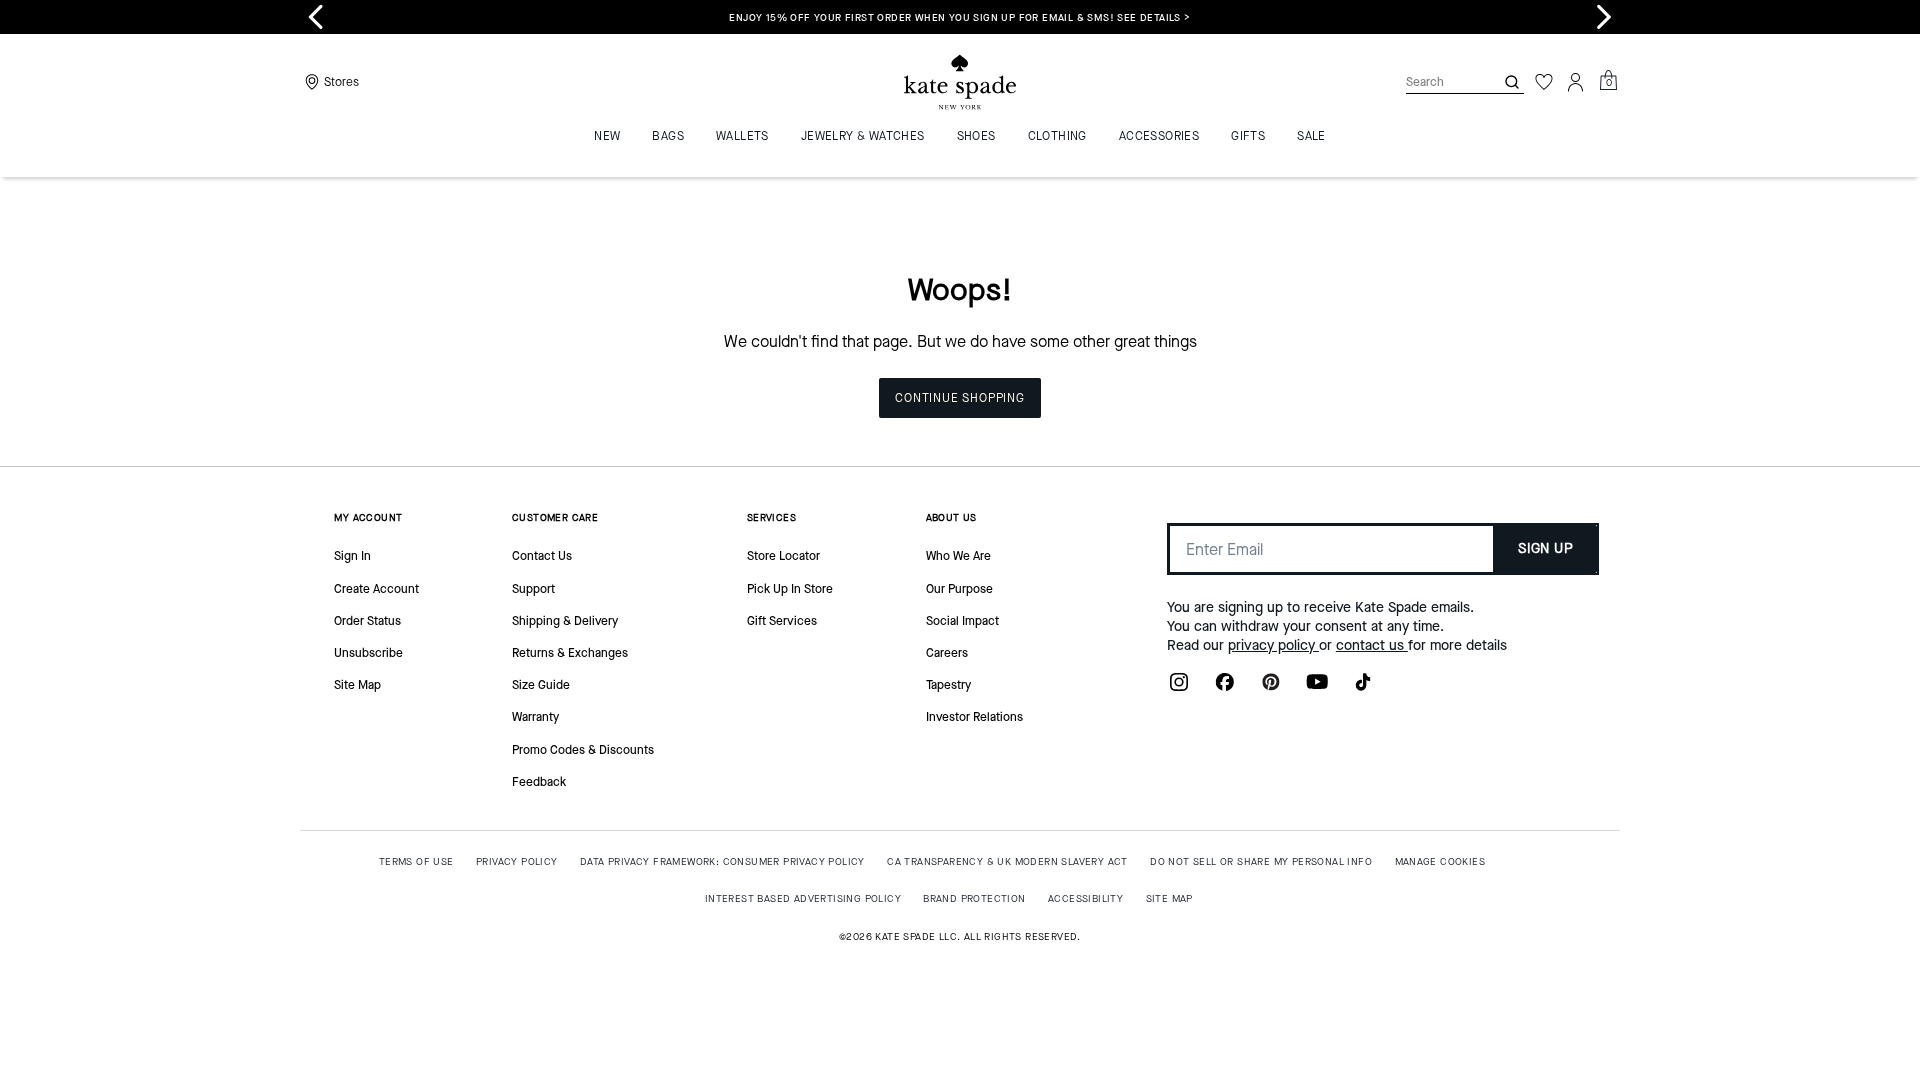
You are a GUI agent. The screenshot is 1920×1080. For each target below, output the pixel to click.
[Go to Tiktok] (1363, 688)
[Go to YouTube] (1317, 688)
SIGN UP (1545, 548)
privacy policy (1273, 645)
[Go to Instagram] (1179, 688)
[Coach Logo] (960, 82)
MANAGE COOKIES (1440, 861)
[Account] (1576, 82)
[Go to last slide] (316, 17)
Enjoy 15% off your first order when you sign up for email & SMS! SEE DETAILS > (959, 17)
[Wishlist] (1544, 82)
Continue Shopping (960, 398)
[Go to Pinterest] (1271, 688)
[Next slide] (1604, 17)
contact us (1372, 645)
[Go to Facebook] (1225, 688)
